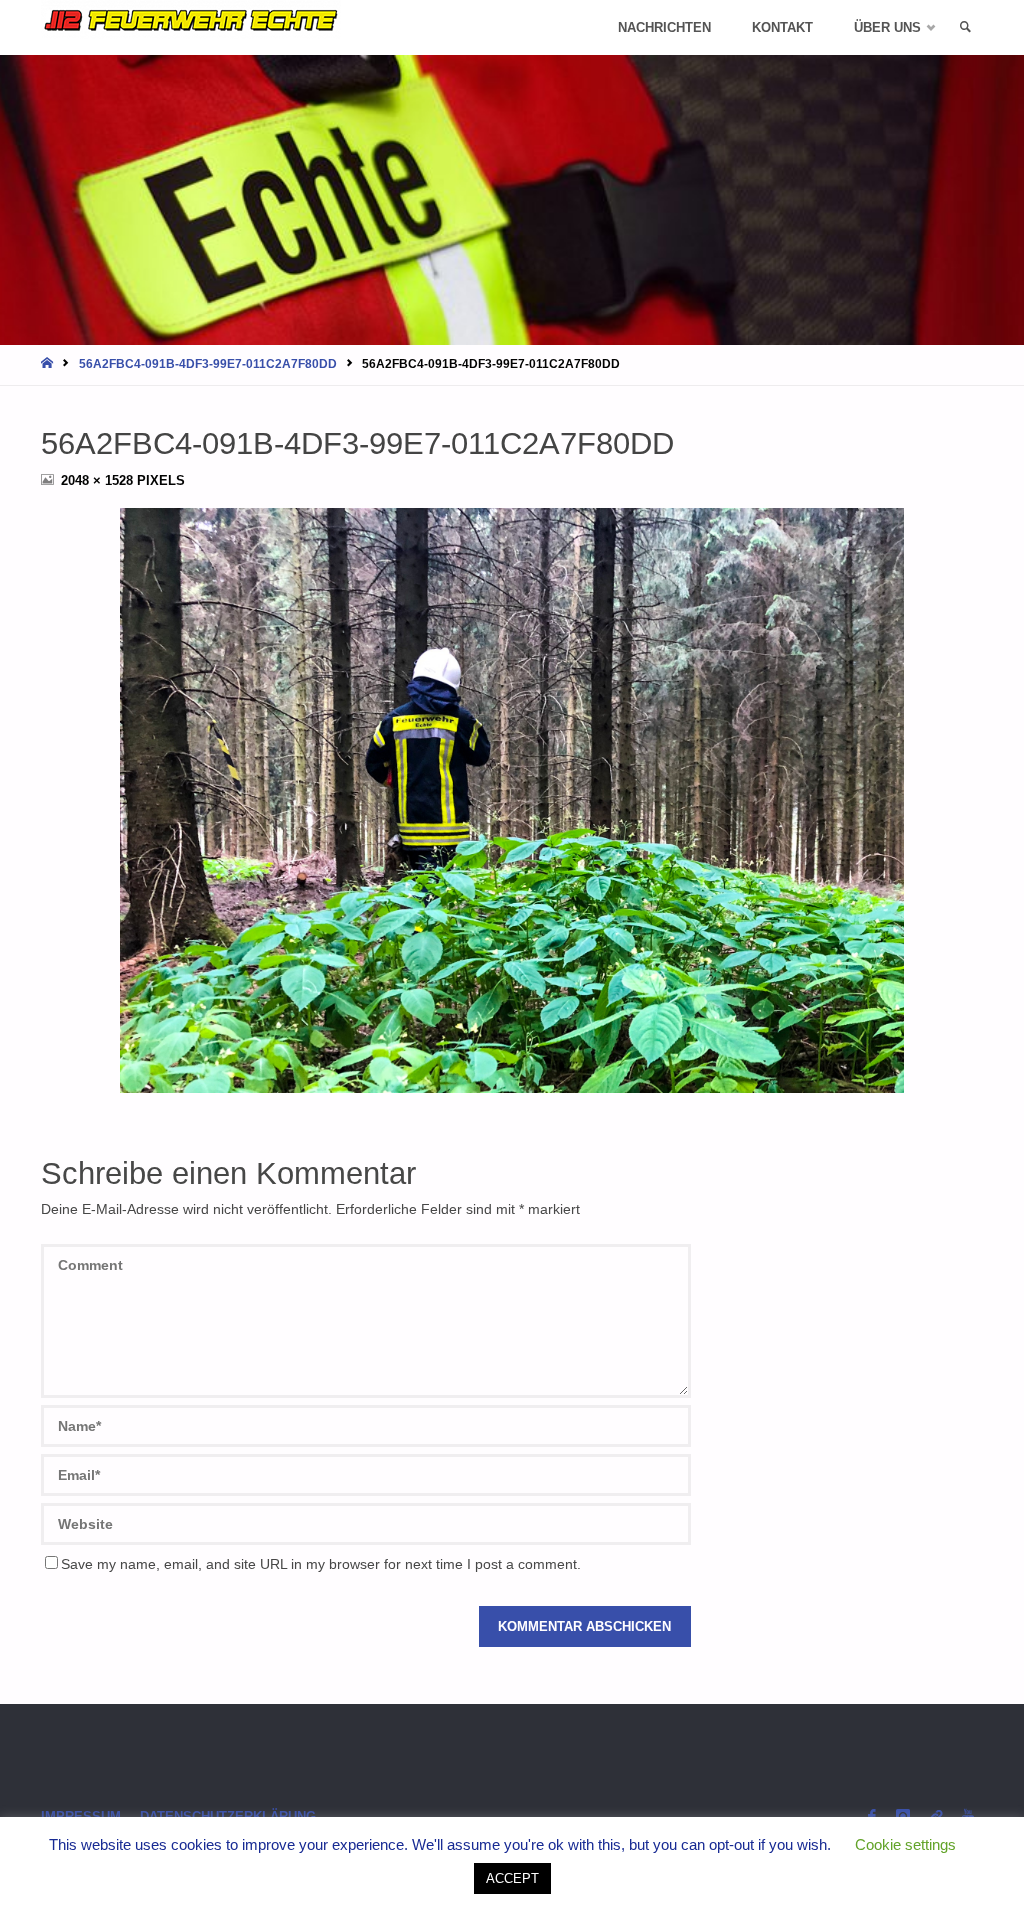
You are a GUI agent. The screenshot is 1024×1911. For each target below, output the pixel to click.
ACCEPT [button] (512, 1878)
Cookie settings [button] (905, 1844)
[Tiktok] (936, 1817)
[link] (965, 27)
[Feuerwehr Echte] (191, 19)
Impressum (81, 1816)
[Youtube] (968, 1817)
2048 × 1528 (99, 480)
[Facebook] (872, 1817)
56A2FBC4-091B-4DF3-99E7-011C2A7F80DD (208, 364)
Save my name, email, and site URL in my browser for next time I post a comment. (321, 1564)
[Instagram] (903, 1817)
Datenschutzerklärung (228, 1816)
